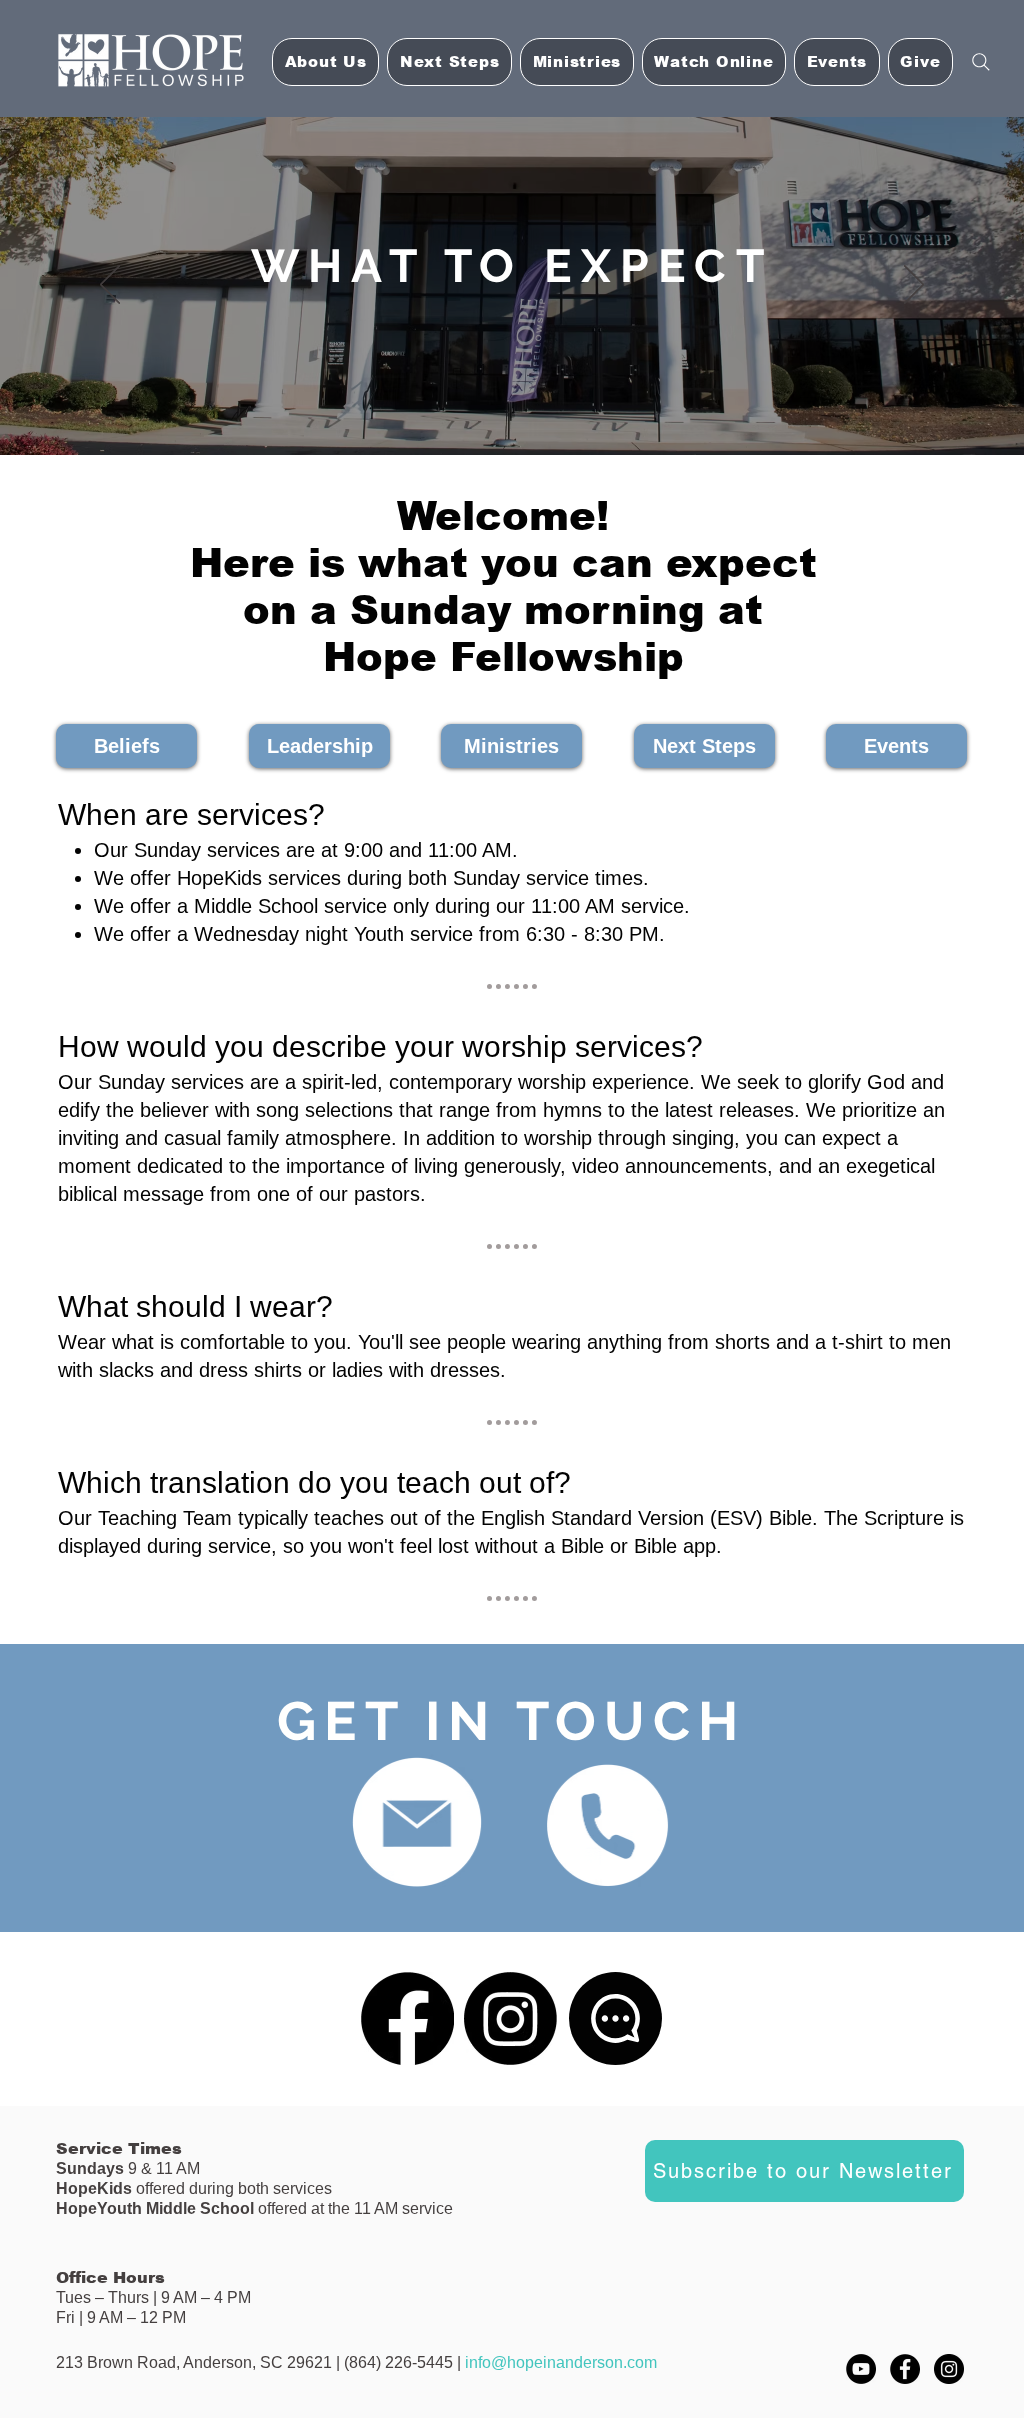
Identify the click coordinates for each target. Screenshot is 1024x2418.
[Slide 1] (512, 415)
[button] (714, 62)
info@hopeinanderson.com (561, 2362)
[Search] (981, 62)
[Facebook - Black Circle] (905, 2369)
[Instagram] (510, 2018)
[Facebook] (407, 2018)
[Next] (914, 286)
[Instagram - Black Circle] (949, 2369)
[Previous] (110, 286)
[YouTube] (861, 2369)
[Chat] (615, 2018)
